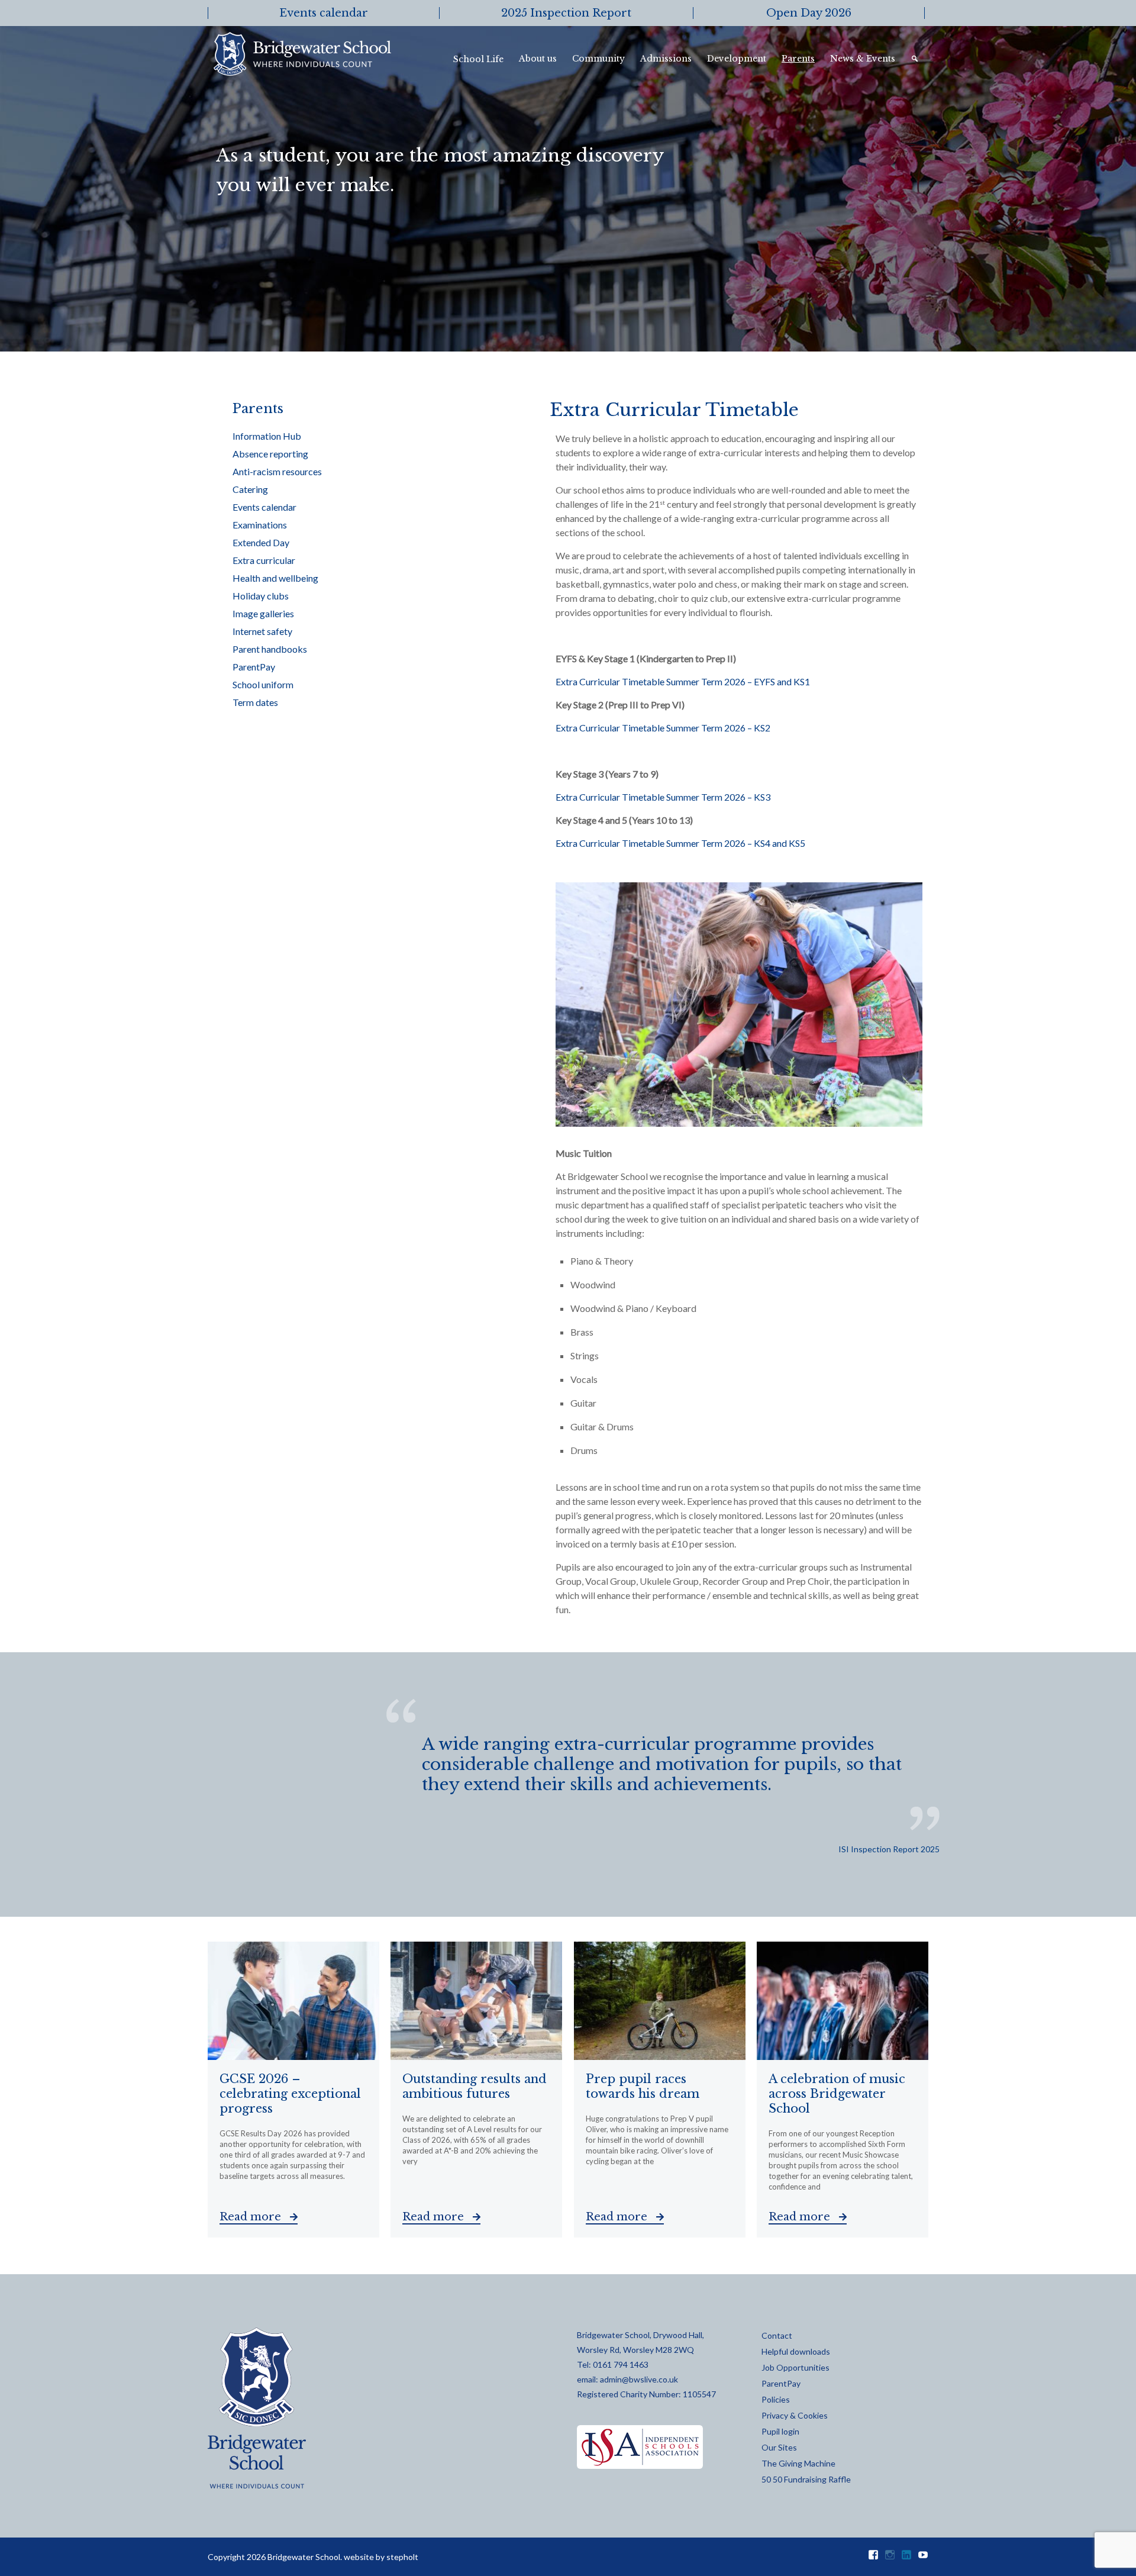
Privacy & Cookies (795, 2415)
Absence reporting (270, 454)
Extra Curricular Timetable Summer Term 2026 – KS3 (663, 797)
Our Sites (779, 2447)
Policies (776, 2399)
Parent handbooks (270, 649)
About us (538, 59)
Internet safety (262, 631)
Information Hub (267, 436)
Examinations (260, 525)
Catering (250, 489)
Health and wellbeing (275, 578)
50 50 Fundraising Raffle (806, 2479)
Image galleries (263, 613)
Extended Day (261, 542)
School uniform (263, 684)
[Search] (916, 59)
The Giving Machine (798, 2463)
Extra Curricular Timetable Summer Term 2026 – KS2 (663, 728)
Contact (777, 2335)
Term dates (255, 702)
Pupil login (780, 2431)
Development (737, 59)
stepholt (402, 2557)
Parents (798, 59)
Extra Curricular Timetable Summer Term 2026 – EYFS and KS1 (683, 681)
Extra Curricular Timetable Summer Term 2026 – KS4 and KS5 (680, 843)
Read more (252, 2217)
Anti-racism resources (277, 471)
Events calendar (264, 507)
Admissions (666, 59)
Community (598, 59)
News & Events (863, 59)
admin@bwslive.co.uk (639, 2379)
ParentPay (254, 667)
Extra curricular (264, 560)
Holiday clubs (261, 596)
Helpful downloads (796, 2351)
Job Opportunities (795, 2367)
